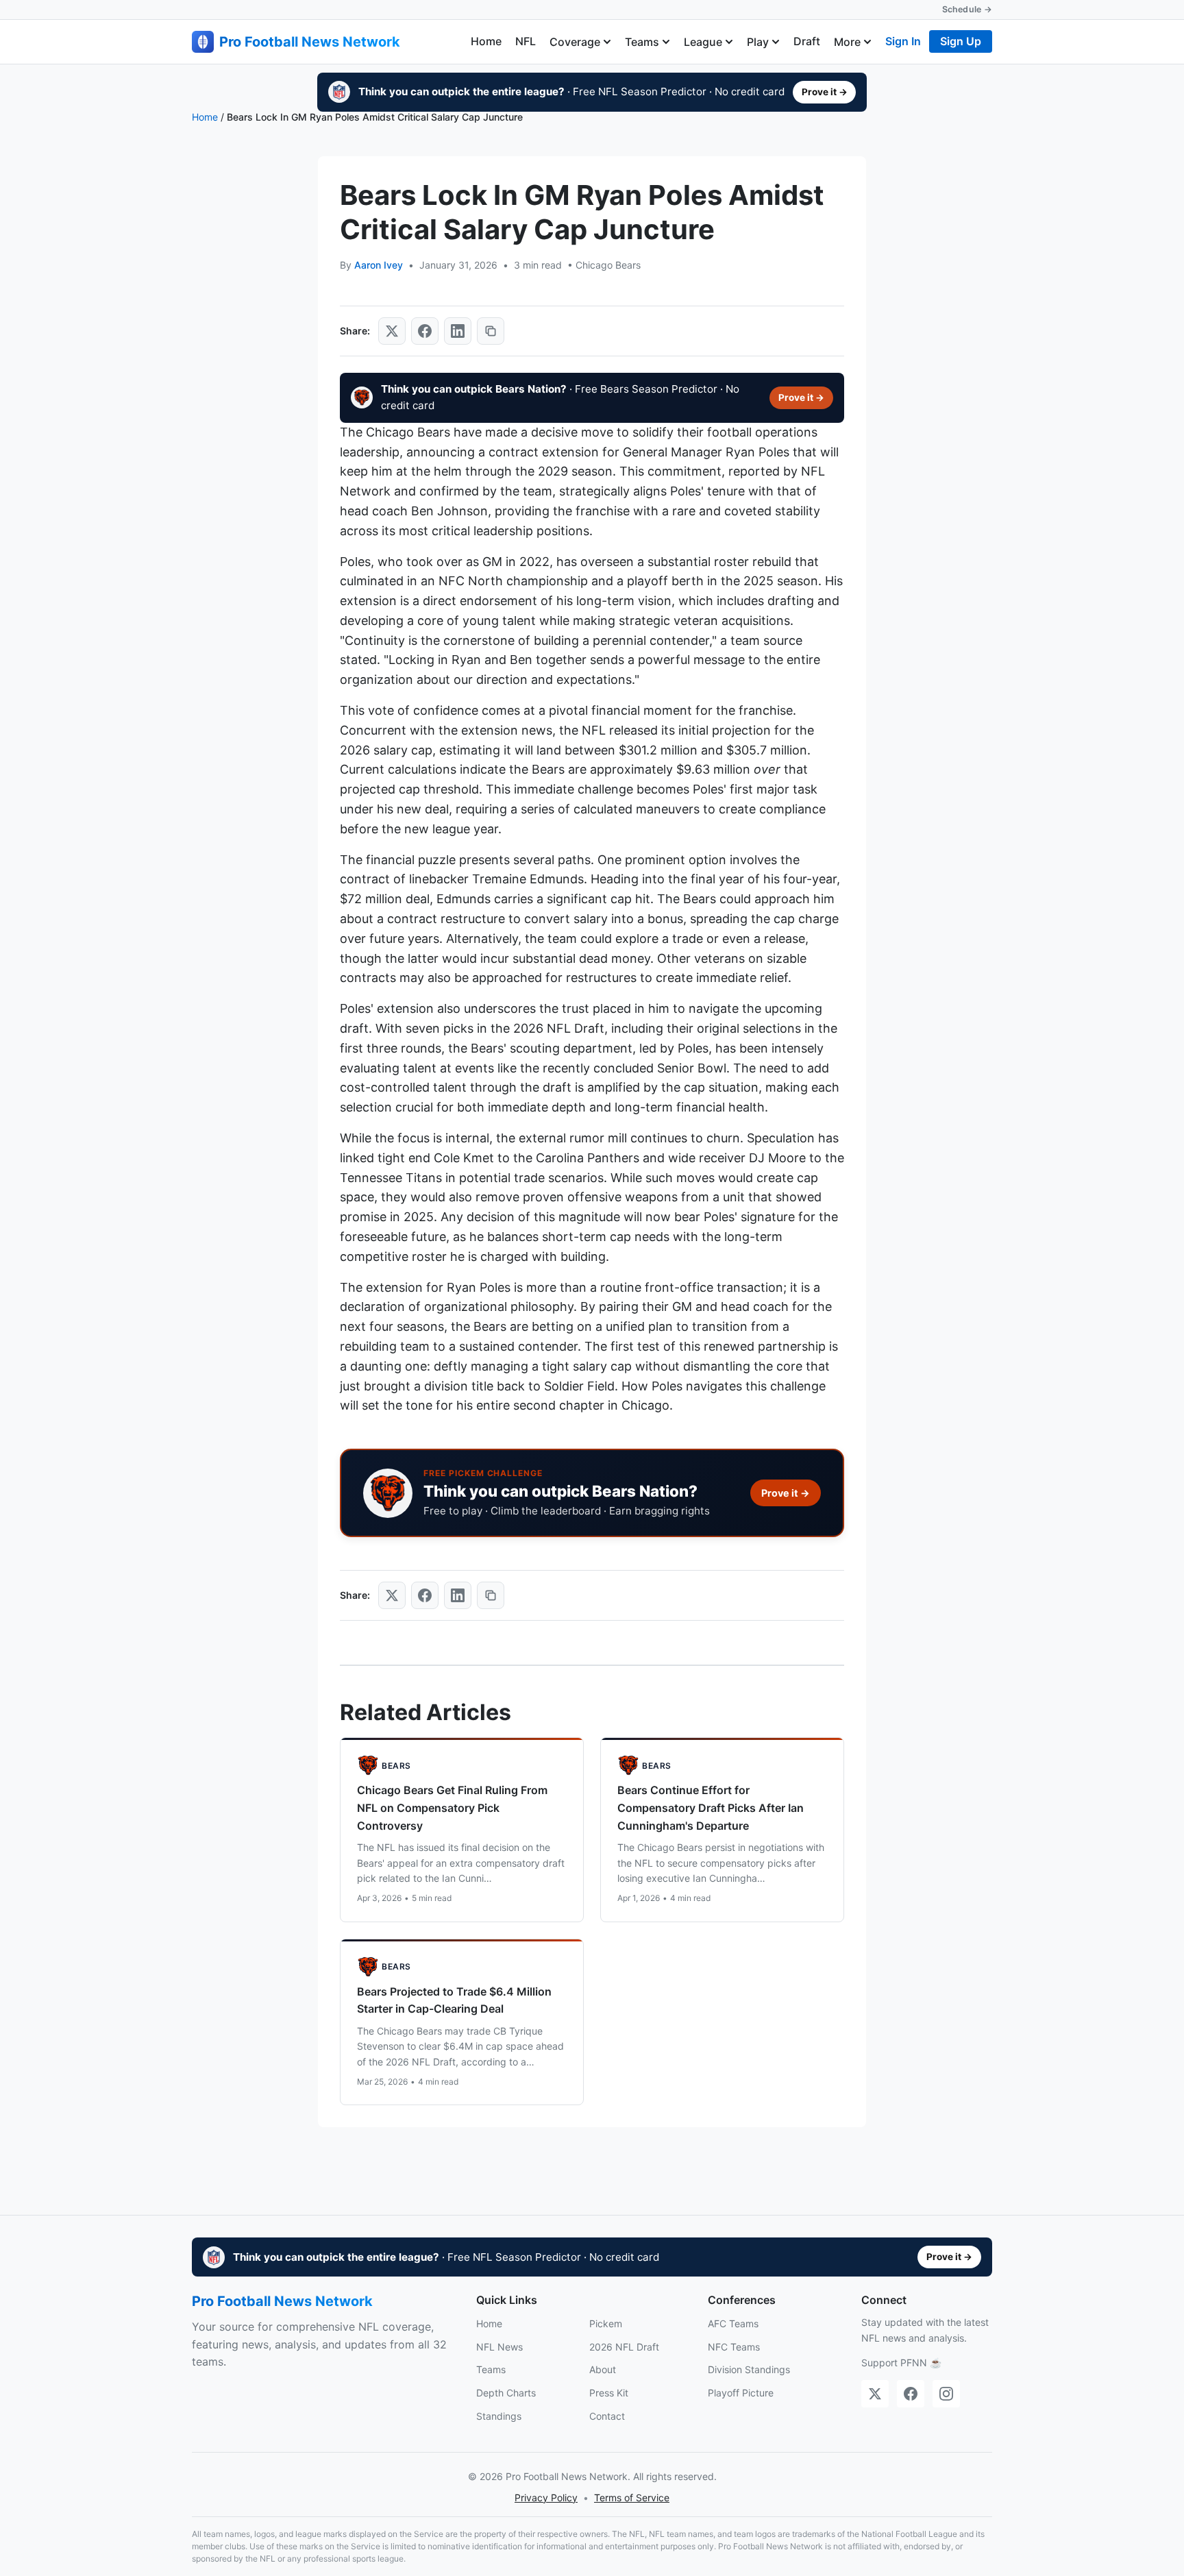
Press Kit (609, 2393)
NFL (526, 41)
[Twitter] (875, 2394)
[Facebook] (911, 2394)
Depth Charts (506, 2393)
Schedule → (967, 9)
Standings (499, 2416)
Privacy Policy (546, 2498)
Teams (642, 42)
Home (486, 41)
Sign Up (961, 41)
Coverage (575, 42)
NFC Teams (734, 2347)
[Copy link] (491, 331)
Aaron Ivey (379, 265)
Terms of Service (632, 2498)
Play (758, 42)
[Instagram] (946, 2394)
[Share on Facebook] (425, 331)
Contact (607, 2416)
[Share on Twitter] (392, 331)
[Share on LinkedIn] (458, 331)
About (603, 2369)
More (847, 42)
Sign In (903, 41)
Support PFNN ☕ (901, 2363)
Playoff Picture (741, 2393)
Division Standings (749, 2369)
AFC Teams (733, 2323)
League (703, 42)
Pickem (606, 2323)
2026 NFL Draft (624, 2347)
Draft (807, 41)
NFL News (500, 2347)
